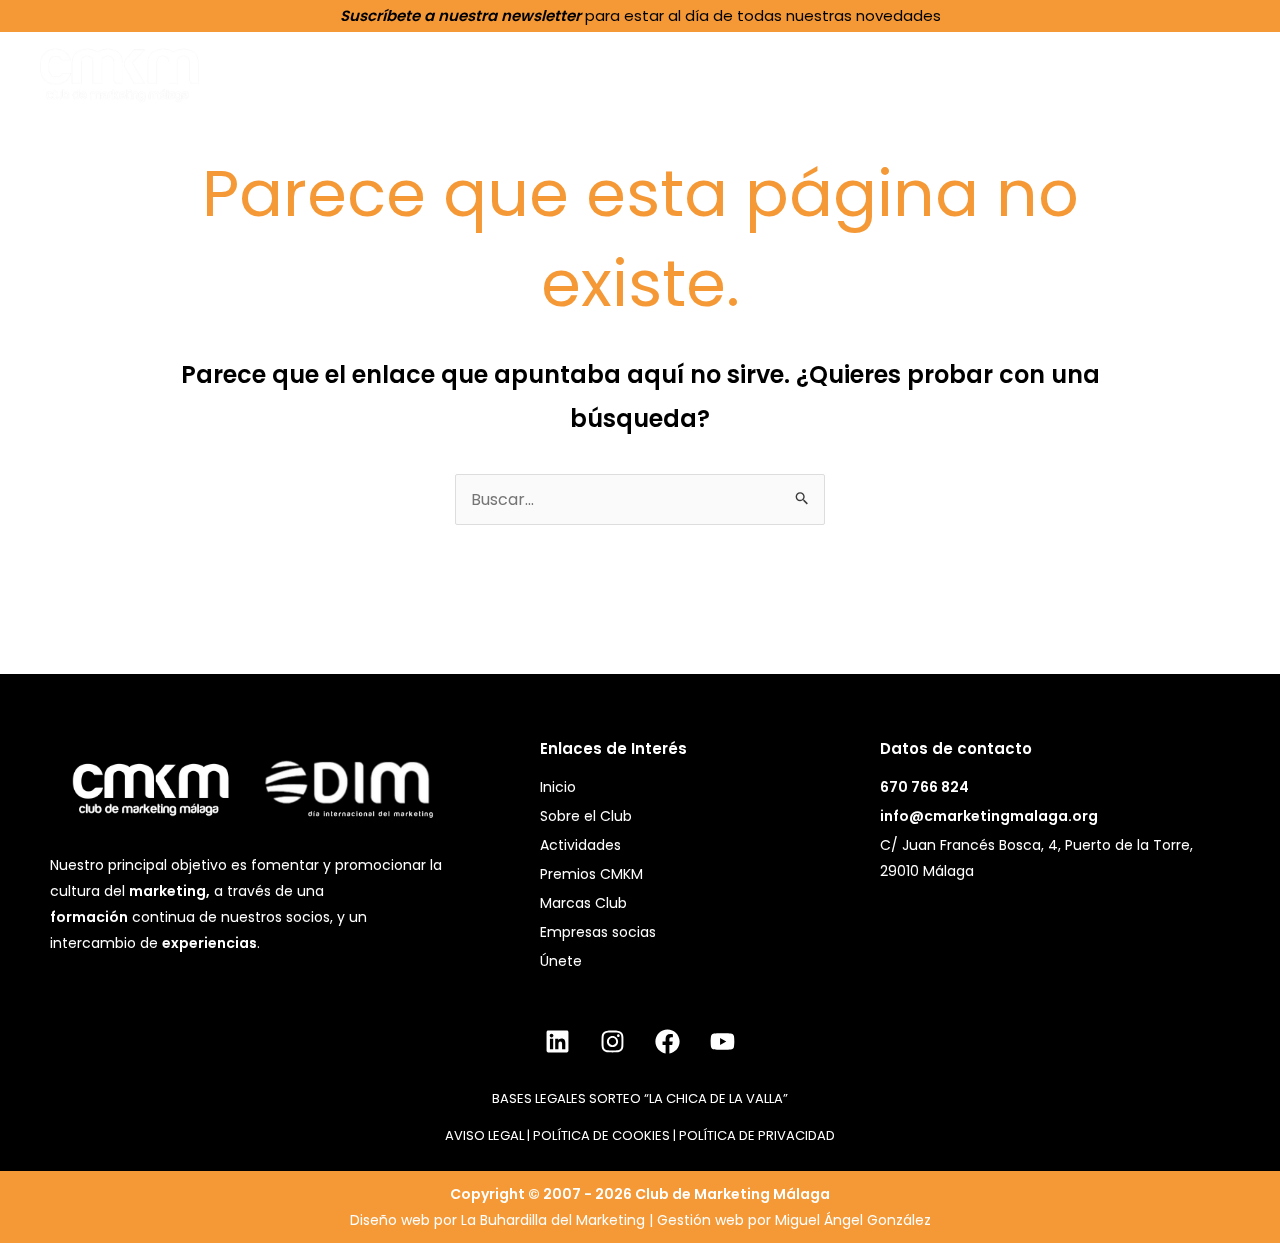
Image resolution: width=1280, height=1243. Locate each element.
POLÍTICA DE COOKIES (601, 1135)
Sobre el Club (608, 72)
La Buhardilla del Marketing (553, 1220)
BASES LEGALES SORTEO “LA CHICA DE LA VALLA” (640, 1098)
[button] (669, 72)
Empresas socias (598, 932)
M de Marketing (1084, 71)
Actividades (757, 72)
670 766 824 (924, 787)
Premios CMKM (913, 72)
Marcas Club (583, 903)
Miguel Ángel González (853, 1220)
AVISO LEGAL (484, 1135)
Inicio (496, 71)
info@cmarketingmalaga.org (989, 816)
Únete (1209, 71)
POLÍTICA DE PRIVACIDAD (757, 1135)
